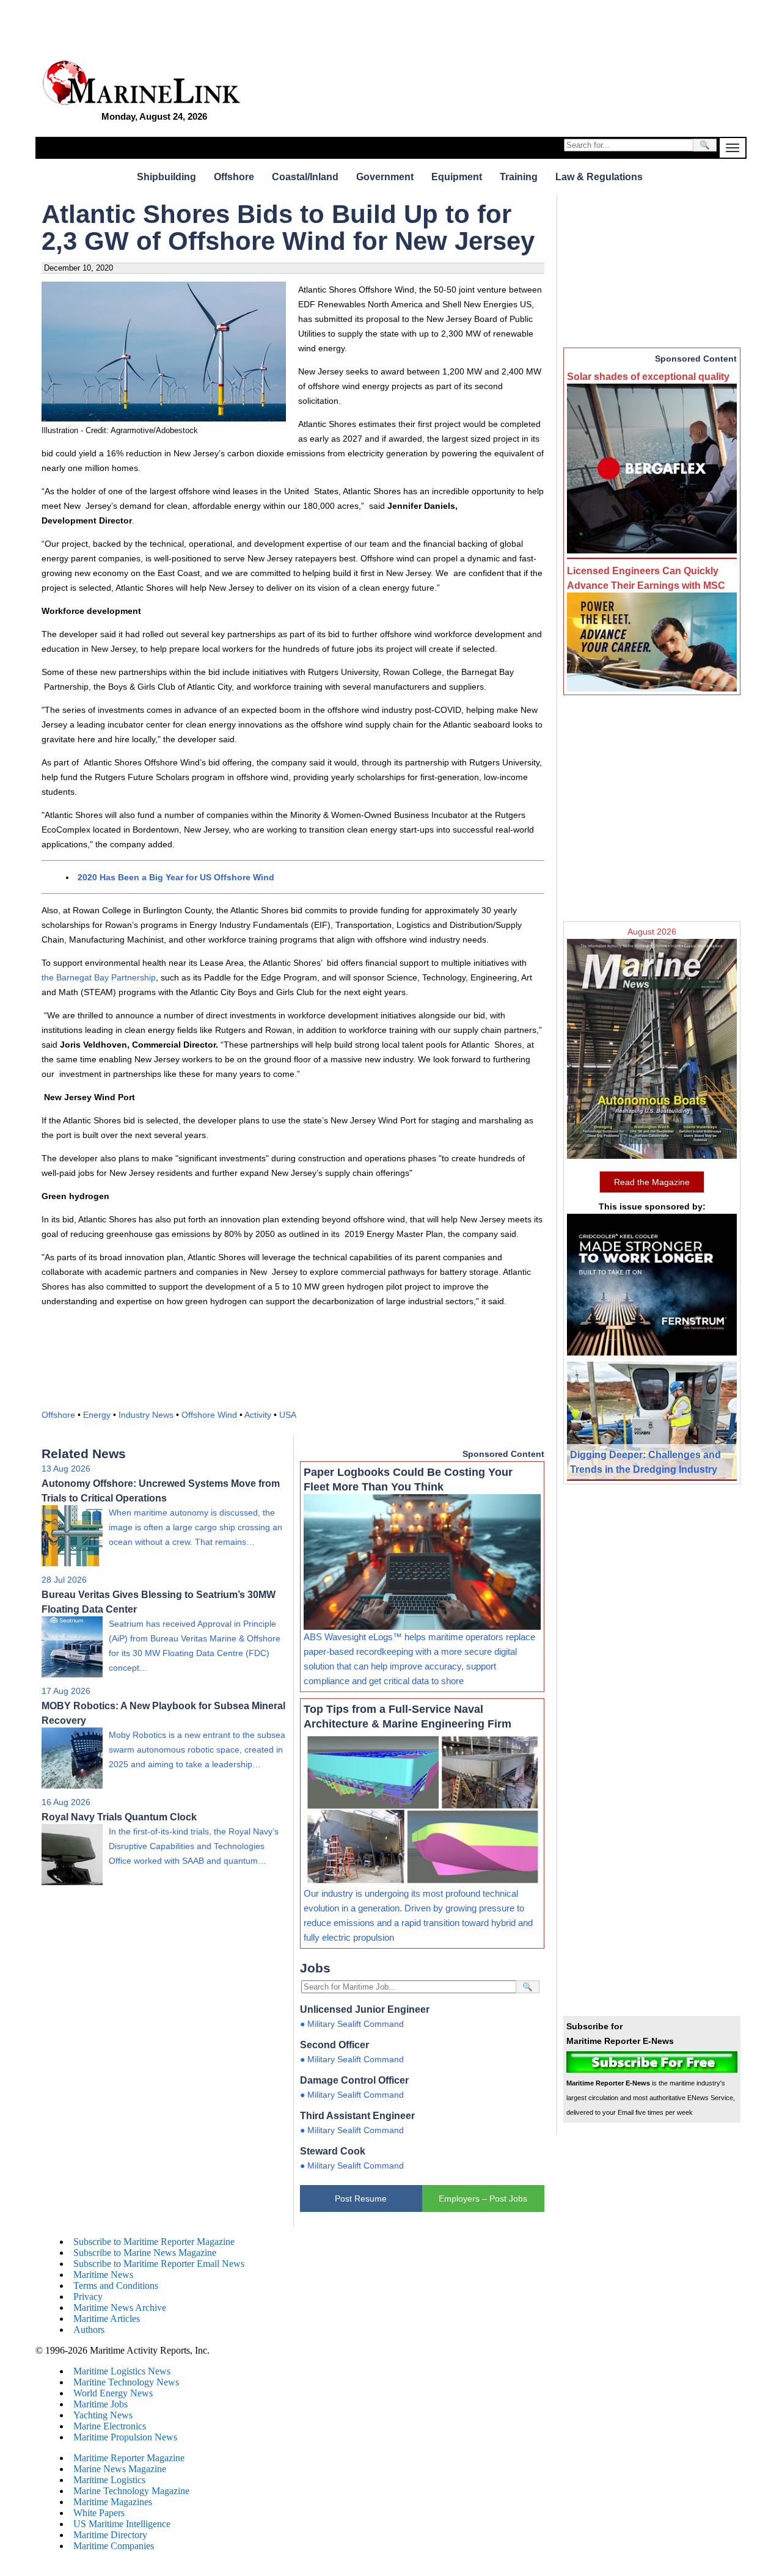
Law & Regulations (599, 177)
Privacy (88, 2297)
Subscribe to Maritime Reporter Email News (159, 2264)
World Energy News (113, 2393)
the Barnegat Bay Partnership (99, 977)
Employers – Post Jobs (483, 2198)
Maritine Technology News (126, 2382)
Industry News (146, 1415)
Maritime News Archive (120, 2308)
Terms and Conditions (116, 2286)
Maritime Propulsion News (125, 2437)
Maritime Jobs (100, 2404)
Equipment (457, 177)
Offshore (234, 177)
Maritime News (103, 2275)
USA (288, 1415)
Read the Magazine (652, 1182)
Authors (89, 2330)
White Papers (99, 2513)
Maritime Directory (110, 2535)
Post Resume (361, 2198)
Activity (258, 1415)
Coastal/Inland (305, 177)
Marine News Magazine (120, 2469)
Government (385, 177)
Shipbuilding (166, 177)
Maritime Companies (114, 2546)
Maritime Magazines (113, 2502)
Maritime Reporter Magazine (129, 2458)
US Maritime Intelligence (122, 2524)
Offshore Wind (209, 1415)
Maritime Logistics (109, 2480)
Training (519, 177)
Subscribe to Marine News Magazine (145, 2253)
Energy (97, 1415)
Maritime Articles (107, 2319)
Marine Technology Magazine (131, 2491)
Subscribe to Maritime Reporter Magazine (154, 2242)
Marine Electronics (110, 2426)
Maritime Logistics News (122, 2371)
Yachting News (103, 2415)
